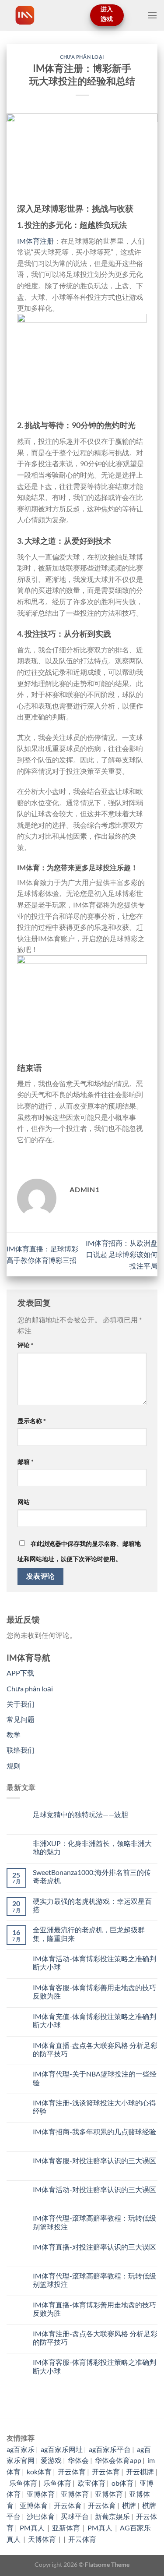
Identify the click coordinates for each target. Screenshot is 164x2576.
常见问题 (21, 1719)
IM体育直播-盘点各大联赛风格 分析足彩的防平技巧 (95, 2049)
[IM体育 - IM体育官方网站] (45, 15)
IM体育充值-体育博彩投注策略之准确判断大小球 (94, 2020)
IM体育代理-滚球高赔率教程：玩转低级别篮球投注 (94, 2222)
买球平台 (75, 2516)
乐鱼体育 (23, 2483)
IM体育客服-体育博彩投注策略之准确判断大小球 (94, 2366)
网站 (24, 1502)
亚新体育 (67, 2528)
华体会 (78, 2460)
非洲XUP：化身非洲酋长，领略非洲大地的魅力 (92, 1847)
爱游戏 (51, 2460)
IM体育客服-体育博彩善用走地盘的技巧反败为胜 (94, 1991)
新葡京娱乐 (112, 2516)
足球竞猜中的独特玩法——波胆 (80, 1814)
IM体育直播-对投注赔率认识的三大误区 (94, 2247)
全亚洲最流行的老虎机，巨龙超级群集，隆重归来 (89, 1934)
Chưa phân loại (82, 57)
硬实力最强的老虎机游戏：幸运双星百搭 (92, 1905)
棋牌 (129, 2505)
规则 (14, 1766)
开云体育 (72, 2471)
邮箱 (26, 1462)
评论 (26, 1345)
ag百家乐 (21, 2449)
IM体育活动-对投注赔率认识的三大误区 (94, 2189)
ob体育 (122, 2483)
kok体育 (39, 2471)
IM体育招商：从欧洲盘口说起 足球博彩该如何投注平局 (122, 1254)
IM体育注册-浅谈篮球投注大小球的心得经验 (94, 2107)
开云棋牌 (140, 2471)
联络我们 (21, 1750)
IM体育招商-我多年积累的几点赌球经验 (94, 2131)
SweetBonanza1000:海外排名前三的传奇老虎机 (92, 1876)
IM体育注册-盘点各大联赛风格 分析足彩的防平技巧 (95, 2338)
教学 (14, 1734)
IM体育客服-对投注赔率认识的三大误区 (94, 2160)
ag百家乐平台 (110, 2449)
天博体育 (43, 2539)
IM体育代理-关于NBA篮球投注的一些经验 (95, 2078)
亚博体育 (41, 2494)
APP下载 (20, 1673)
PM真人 (33, 2528)
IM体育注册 (35, 241)
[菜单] (152, 15)
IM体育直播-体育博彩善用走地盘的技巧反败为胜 (94, 2309)
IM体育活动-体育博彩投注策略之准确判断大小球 (94, 1963)
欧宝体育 (91, 2483)
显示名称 (32, 1421)
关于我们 (21, 1704)
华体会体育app (118, 2460)
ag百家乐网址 (62, 2449)
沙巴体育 (41, 2516)
